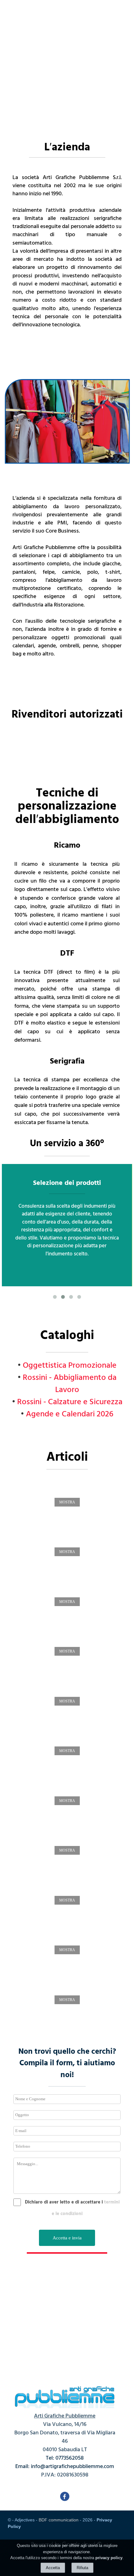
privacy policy (109, 2558)
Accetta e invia (67, 2238)
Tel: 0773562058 (65, 2458)
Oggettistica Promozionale (70, 1365)
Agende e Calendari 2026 (70, 1413)
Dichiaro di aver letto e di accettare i (64, 2202)
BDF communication (59, 2520)
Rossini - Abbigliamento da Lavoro (70, 1383)
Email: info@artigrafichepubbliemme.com (65, 2466)
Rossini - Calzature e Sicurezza (70, 1401)
